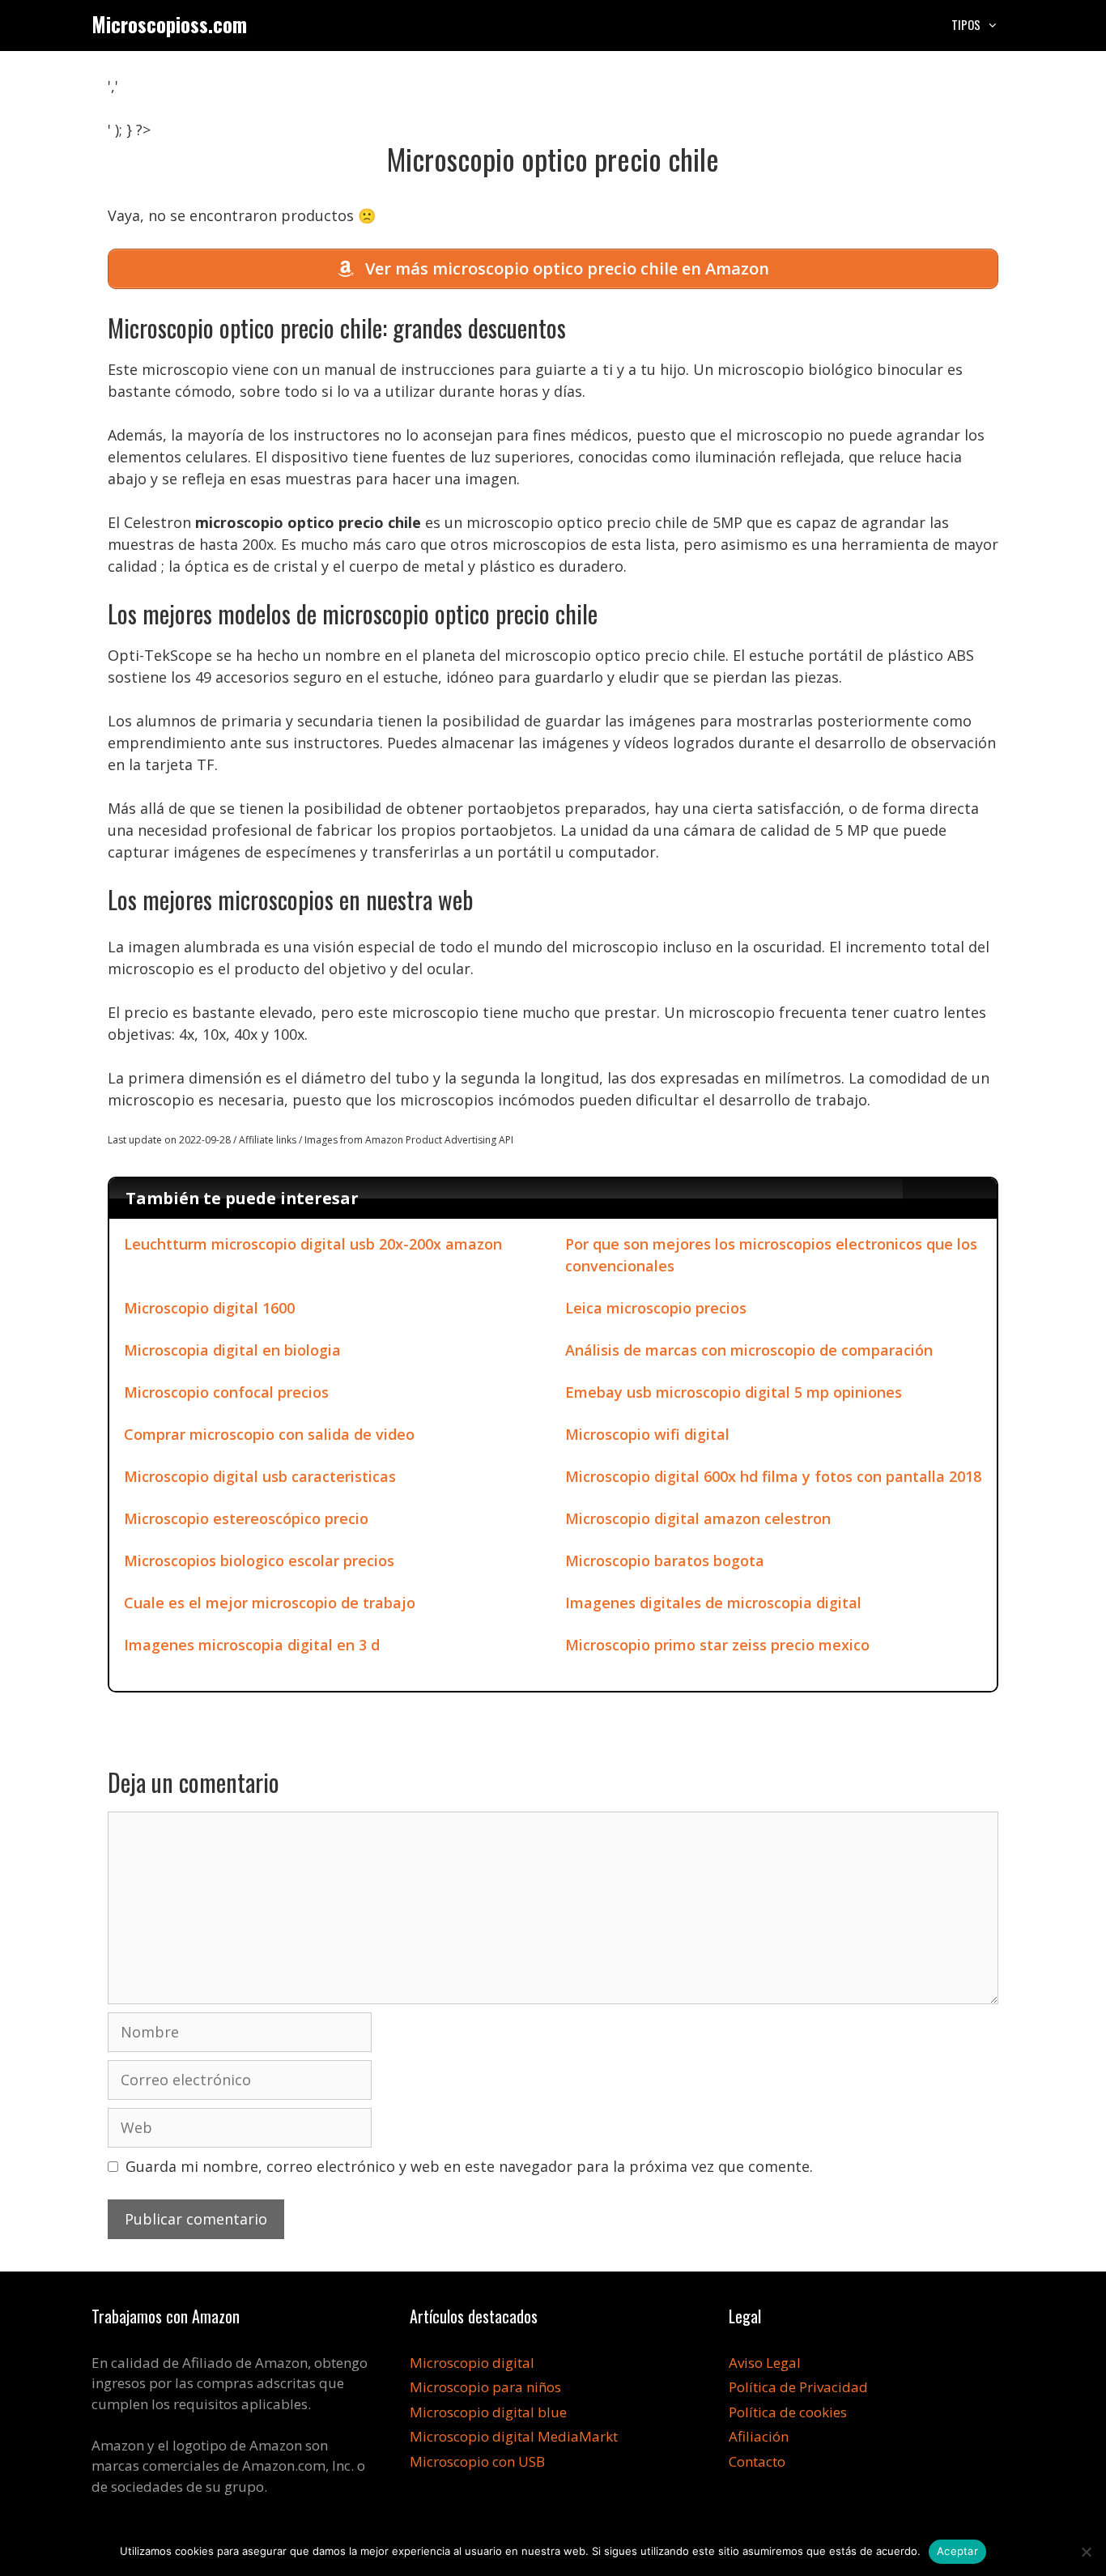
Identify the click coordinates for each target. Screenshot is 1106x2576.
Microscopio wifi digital (647, 1434)
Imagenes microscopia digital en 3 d (252, 1645)
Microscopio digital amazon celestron (698, 1518)
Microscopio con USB (477, 2461)
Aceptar (957, 2551)
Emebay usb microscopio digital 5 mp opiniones (734, 1392)
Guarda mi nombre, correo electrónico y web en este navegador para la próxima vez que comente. (469, 2166)
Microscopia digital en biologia (232, 1350)
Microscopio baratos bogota (665, 1561)
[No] (1086, 2552)
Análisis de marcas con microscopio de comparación (749, 1350)
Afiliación (759, 2436)
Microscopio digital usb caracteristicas (260, 1476)
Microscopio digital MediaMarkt (514, 2436)
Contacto (757, 2461)
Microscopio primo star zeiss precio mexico (717, 1645)
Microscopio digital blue (488, 2412)
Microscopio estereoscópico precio (246, 1518)
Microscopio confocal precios (226, 1392)
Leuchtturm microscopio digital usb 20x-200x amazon (313, 1244)
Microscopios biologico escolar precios (259, 1561)
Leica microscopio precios (656, 1308)
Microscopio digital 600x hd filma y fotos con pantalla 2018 (773, 1476)
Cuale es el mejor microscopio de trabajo (270, 1603)
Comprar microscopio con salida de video (269, 1434)
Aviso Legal (765, 2363)
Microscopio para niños (485, 2387)
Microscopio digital (472, 2363)
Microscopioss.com (169, 24)
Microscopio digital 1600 (209, 1308)
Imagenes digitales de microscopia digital (713, 1603)
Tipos (966, 24)
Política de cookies (788, 2412)
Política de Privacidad (798, 2387)
